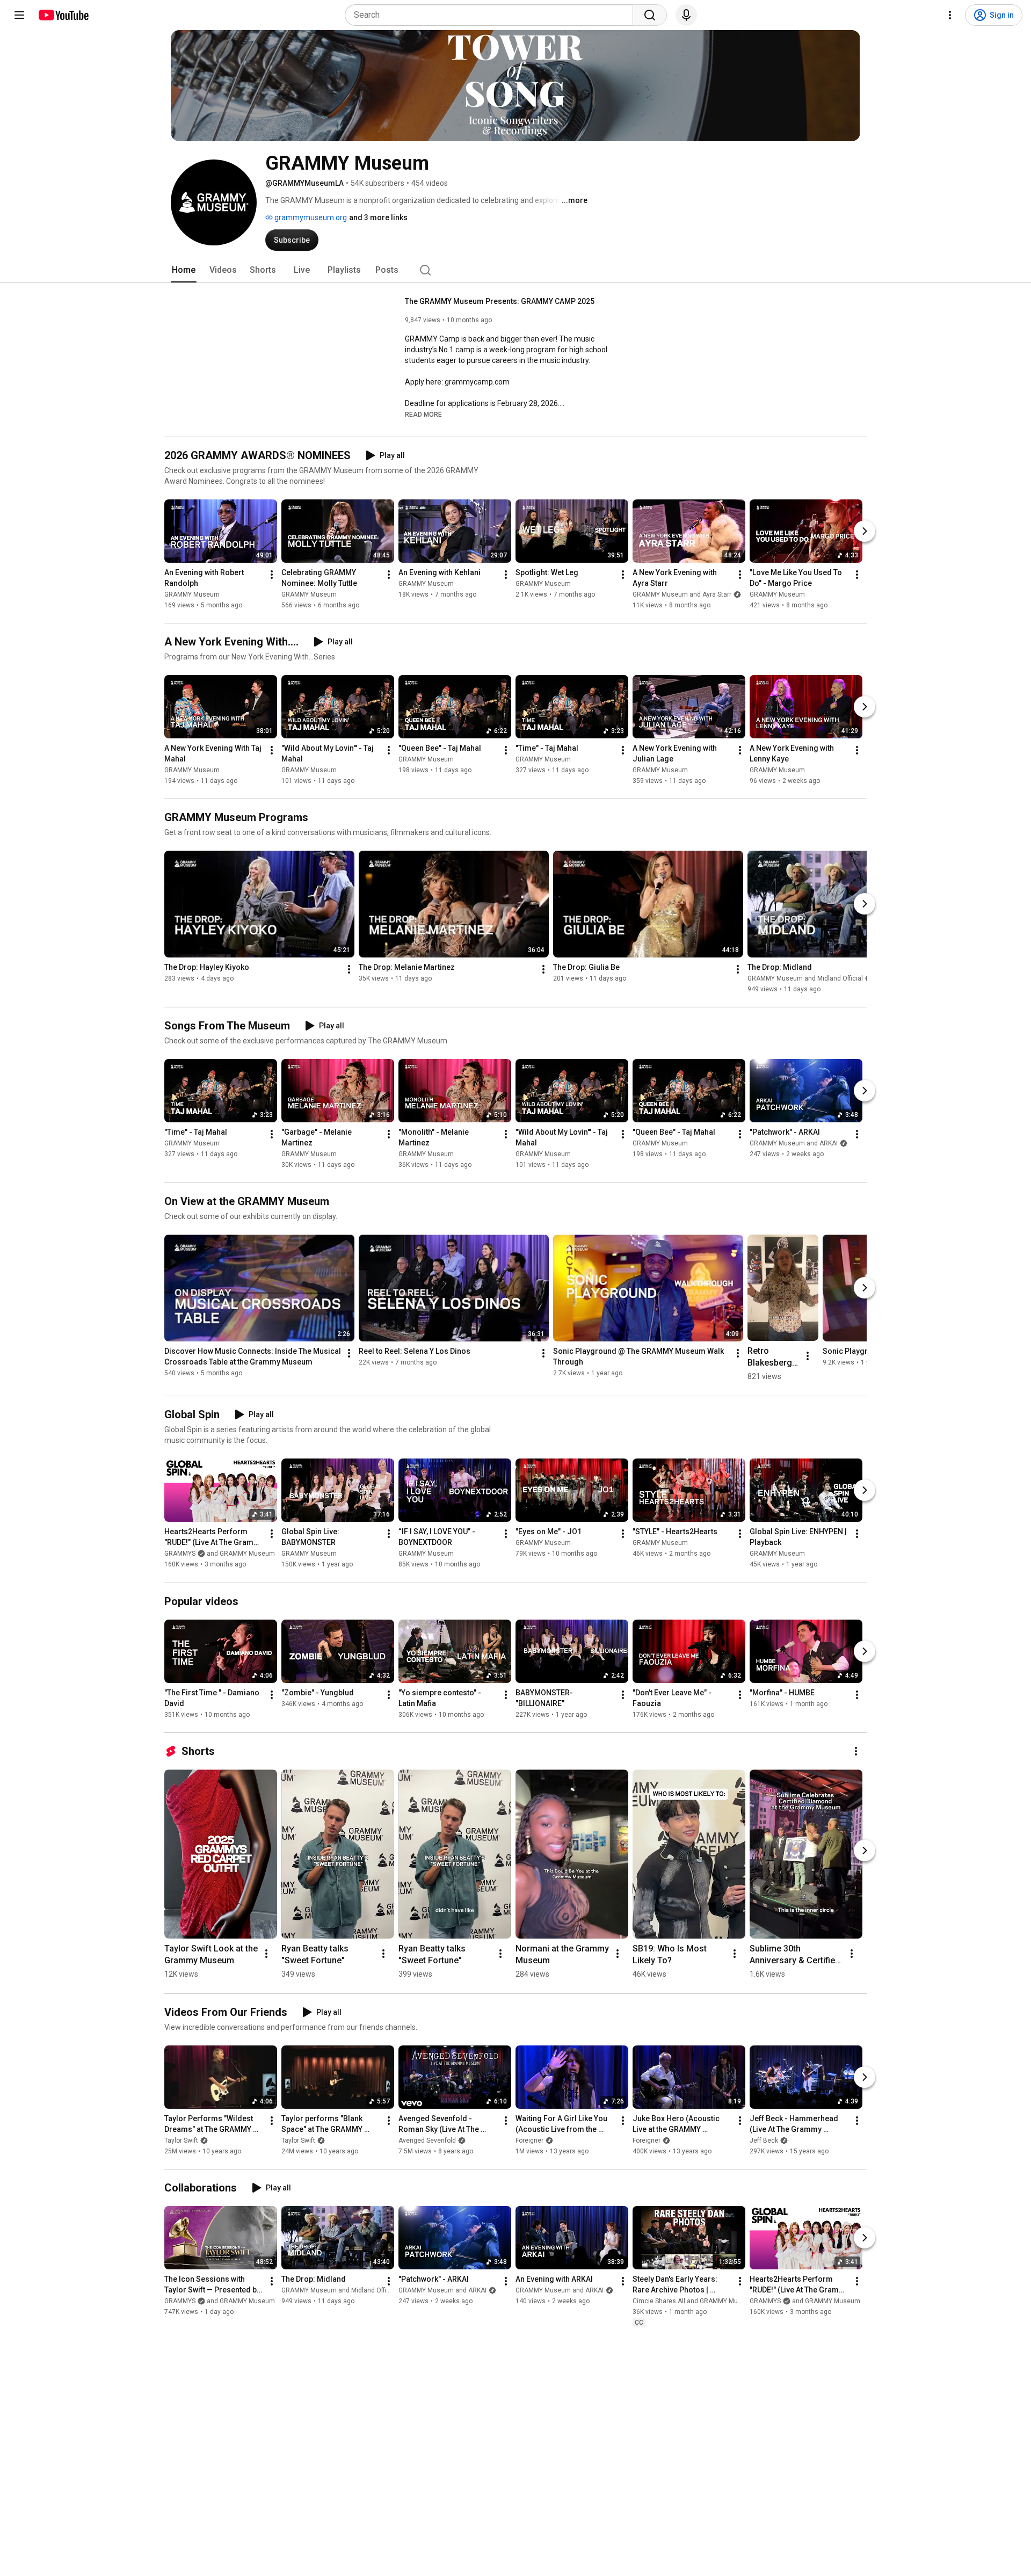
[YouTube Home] (63, 15)
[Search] (650, 15)
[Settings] (950, 15)
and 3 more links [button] (378, 217)
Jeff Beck (764, 2140)
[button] (423, 414)
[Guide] (19, 15)
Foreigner (529, 2140)
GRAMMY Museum (192, 594)
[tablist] (515, 270)
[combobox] (492, 15)
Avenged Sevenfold (427, 2140)
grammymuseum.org (310, 217)
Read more (423, 415)
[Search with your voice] (686, 15)
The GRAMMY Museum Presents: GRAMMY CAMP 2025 (500, 301)
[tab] (184, 270)
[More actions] (272, 575)
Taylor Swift (181, 2140)
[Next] (865, 531)
